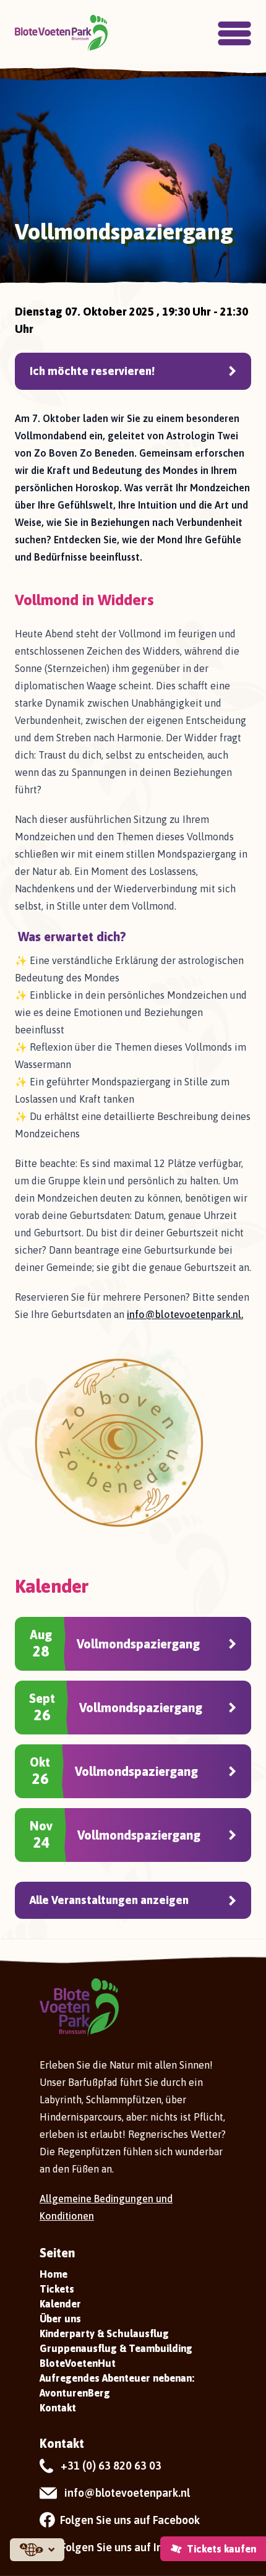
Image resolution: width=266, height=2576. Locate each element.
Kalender (60, 2304)
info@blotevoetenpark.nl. (185, 1314)
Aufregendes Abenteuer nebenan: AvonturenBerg (117, 2385)
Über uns (60, 2319)
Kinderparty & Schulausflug (104, 2333)
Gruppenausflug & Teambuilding (116, 2348)
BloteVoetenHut (78, 2363)
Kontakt (58, 2408)
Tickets (57, 2289)
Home (54, 2274)
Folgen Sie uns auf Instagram (132, 2547)
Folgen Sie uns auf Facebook (130, 2520)
